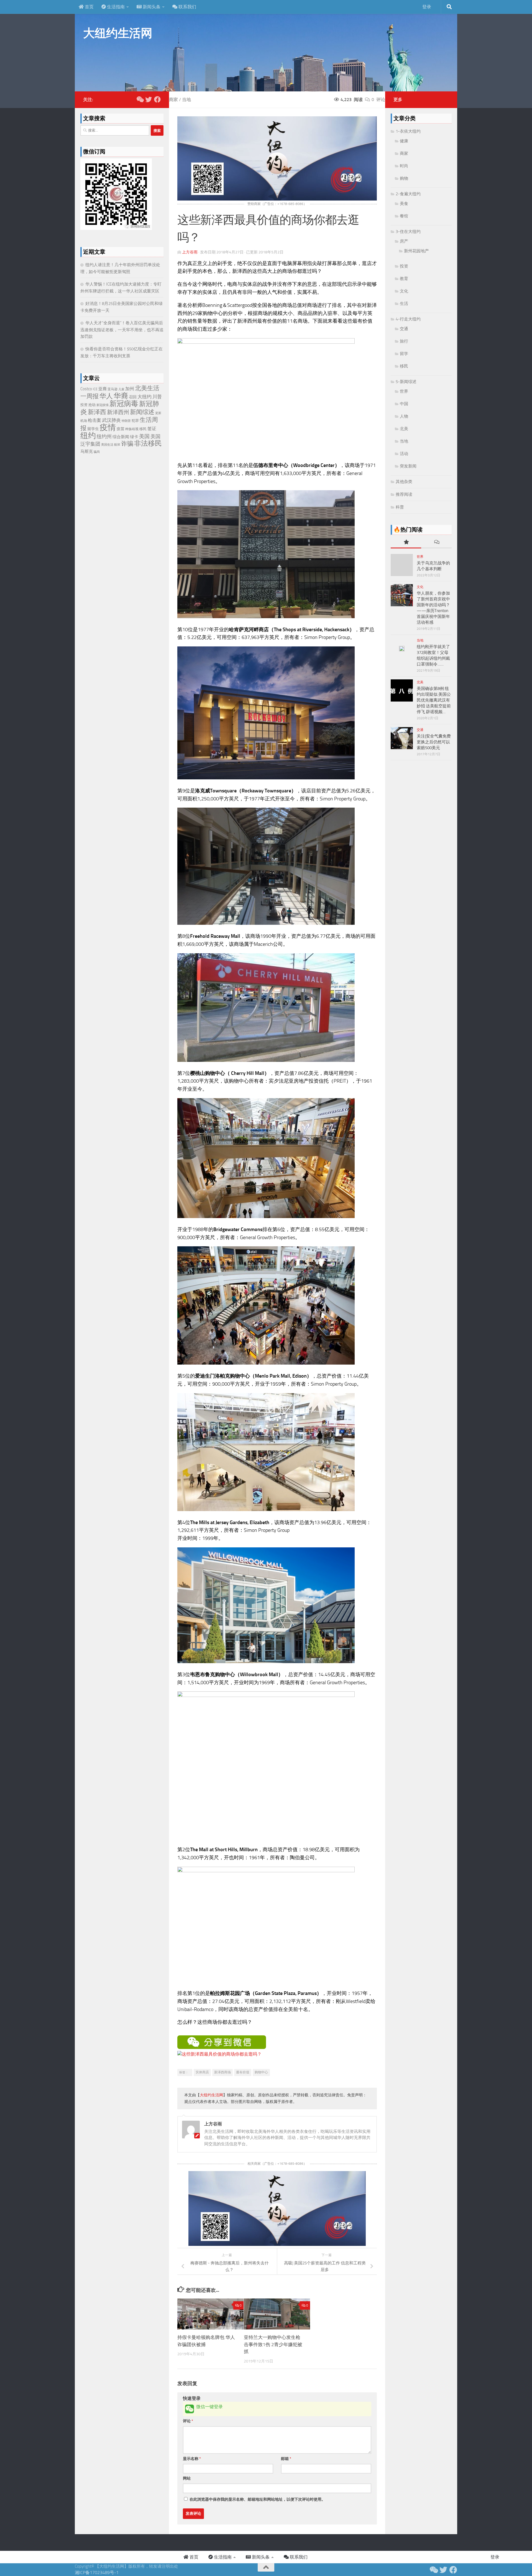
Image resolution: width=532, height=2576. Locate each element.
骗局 (97, 452)
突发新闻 (408, 466)
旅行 (404, 341)
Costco (86, 389)
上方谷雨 (190, 252)
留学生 (93, 429)
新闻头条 (151, 7)
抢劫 (92, 405)
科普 (400, 507)
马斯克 (87, 451)
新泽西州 (118, 412)
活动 (404, 454)
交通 (404, 329)
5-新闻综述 (406, 382)
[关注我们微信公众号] (140, 99)
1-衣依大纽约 (408, 131)
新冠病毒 (124, 404)
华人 (106, 396)
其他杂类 (404, 482)
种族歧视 (132, 429)
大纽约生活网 (118, 33)
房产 (404, 241)
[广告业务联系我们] (277, 2244)
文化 (404, 291)
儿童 (121, 389)
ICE (95, 389)
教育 (404, 279)
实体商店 (202, 2072)
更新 (158, 413)
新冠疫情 (103, 405)
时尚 (404, 166)
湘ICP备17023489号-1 (97, 2573)
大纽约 (144, 397)
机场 (84, 421)
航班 (117, 445)
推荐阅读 (404, 494)
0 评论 (378, 100)
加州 (130, 389)
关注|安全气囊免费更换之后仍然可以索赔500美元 (434, 742)
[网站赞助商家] (277, 199)
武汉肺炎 (111, 420)
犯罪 (135, 421)
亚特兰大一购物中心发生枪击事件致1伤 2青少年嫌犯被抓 (273, 2344)
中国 (404, 404)
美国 (144, 436)
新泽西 (97, 412)
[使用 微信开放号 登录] (190, 2409)
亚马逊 (112, 389)
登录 (427, 7)
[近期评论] (436, 542)
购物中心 (261, 2072)
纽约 (88, 436)
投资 (84, 405)
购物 (404, 178)
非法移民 (148, 443)
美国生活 (107, 445)
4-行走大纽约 (408, 319)
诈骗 (127, 444)
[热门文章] (406, 542)
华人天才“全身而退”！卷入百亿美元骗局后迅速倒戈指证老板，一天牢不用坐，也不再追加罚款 (122, 330)
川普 (157, 397)
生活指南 (115, 7)
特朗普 (126, 421)
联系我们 (187, 7)
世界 (404, 391)
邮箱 (286, 2459)
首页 (89, 7)
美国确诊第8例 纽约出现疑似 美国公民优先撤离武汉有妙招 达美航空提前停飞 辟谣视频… (434, 700)
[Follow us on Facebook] (157, 99)
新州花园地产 (416, 251)
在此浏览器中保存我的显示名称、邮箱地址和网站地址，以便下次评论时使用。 (257, 2499)
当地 (186, 100)
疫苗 (121, 429)
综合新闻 (121, 437)
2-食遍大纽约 (408, 194)
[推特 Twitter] (149, 99)
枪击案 (94, 420)
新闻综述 (142, 412)
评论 (188, 2421)
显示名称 (192, 2459)
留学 (404, 354)
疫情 (108, 427)
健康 (404, 141)
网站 (187, 2478)
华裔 (121, 396)
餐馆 (404, 216)
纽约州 (104, 436)
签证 (152, 429)
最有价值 (243, 2072)
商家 (173, 100)
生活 (404, 304)
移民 (143, 429)
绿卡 (134, 437)
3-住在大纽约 (408, 232)
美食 (404, 204)
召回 (133, 397)
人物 (404, 416)
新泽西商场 (222, 2072)
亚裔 (103, 389)
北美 (404, 429)
